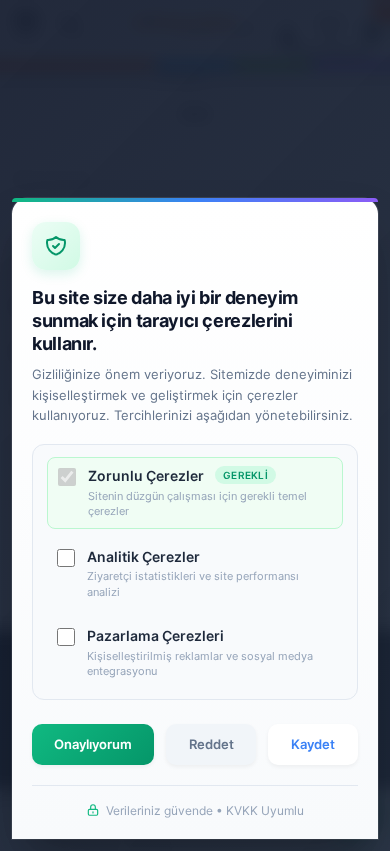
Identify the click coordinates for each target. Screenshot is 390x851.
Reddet (211, 744)
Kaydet (313, 744)
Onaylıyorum (93, 744)
